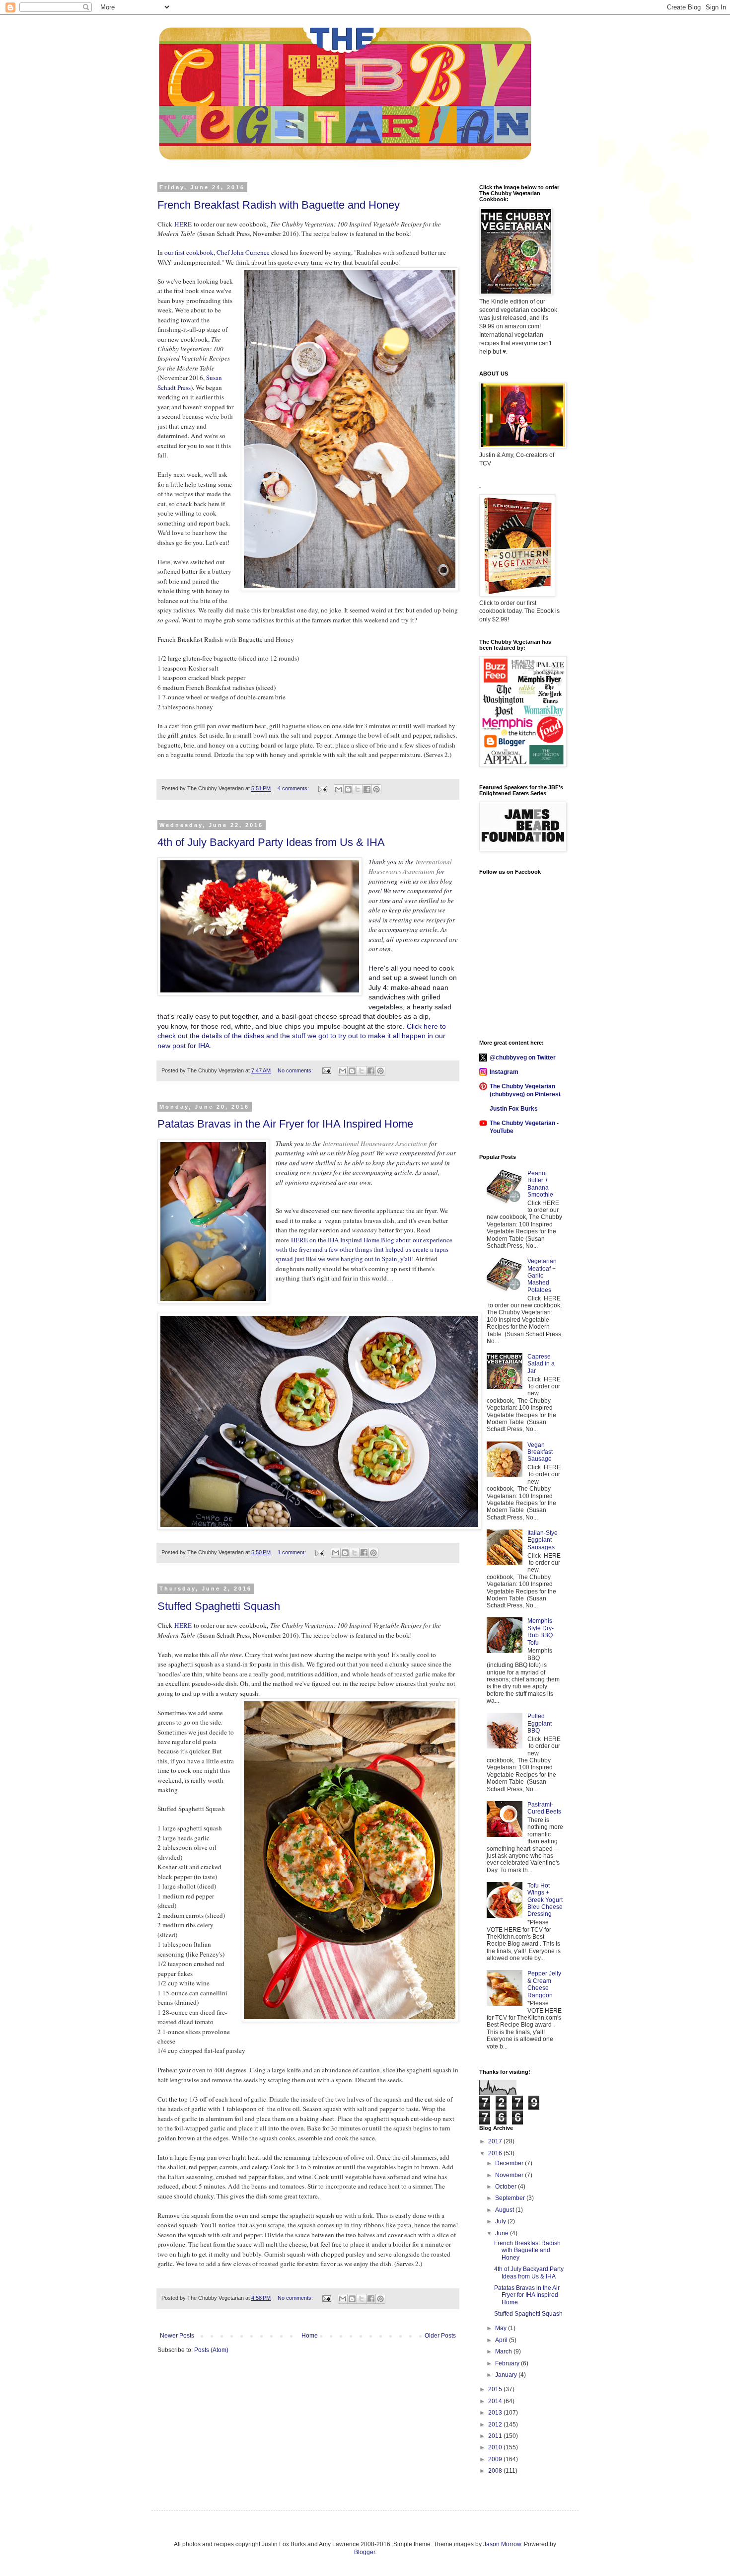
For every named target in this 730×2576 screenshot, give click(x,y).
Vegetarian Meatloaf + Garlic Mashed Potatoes (542, 1276)
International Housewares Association (410, 867)
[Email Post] (322, 788)
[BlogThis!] (348, 789)
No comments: (296, 1070)
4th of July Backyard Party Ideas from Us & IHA (271, 842)
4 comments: (294, 788)
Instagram (504, 1072)
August (505, 2210)
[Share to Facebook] (367, 789)
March (504, 2351)
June (503, 2233)
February (508, 2363)
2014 (496, 2401)
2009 (496, 2459)
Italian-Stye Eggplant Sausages (543, 1540)
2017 (496, 2141)
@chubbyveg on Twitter (523, 1058)
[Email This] (339, 789)
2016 (496, 2153)
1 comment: (292, 1552)
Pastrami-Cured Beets (544, 1808)
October (507, 2187)
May (502, 2328)
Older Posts (440, 2336)
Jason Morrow (502, 2544)
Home (310, 2336)
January (507, 2375)
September (511, 2198)
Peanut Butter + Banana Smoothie (540, 1184)
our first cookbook (188, 252)
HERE (183, 224)
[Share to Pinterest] (376, 789)
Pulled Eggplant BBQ (540, 1723)
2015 (496, 2389)
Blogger (365, 2552)
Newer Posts (177, 2336)
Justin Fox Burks (514, 1109)
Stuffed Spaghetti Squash (219, 1606)
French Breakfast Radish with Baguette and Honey (279, 205)
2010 (496, 2447)
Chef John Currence (243, 252)
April (502, 2340)
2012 (496, 2424)
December (510, 2163)
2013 (496, 2413)
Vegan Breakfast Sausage (540, 1452)
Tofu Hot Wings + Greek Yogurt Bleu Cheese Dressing (545, 1900)
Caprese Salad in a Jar (541, 1364)
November (510, 2175)
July (501, 2221)
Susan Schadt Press (190, 382)
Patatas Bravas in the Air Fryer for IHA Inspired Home (285, 1124)
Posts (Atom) (211, 2350)
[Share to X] (358, 789)
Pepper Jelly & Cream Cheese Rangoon (544, 1984)
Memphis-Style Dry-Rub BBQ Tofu (541, 1631)
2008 (496, 2471)
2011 (496, 2436)
